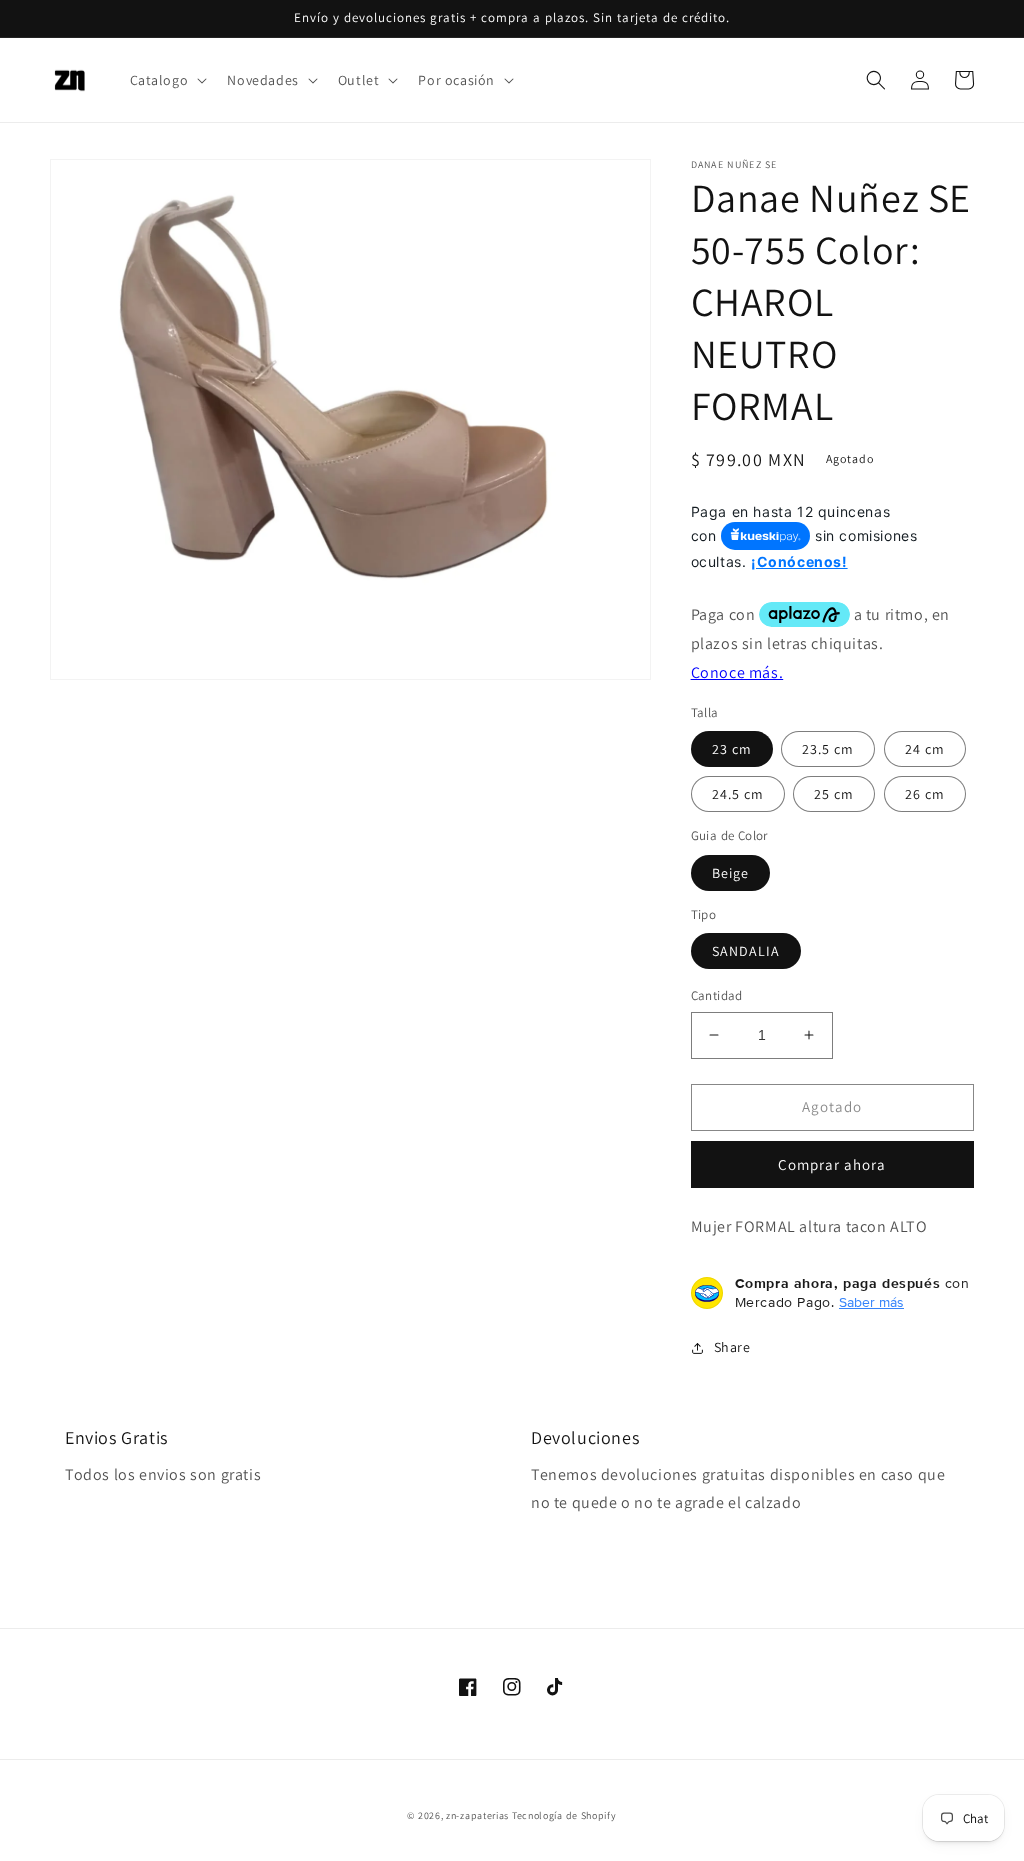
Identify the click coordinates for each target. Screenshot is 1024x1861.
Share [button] (732, 1347)
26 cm (925, 794)
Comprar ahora (832, 1164)
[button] (167, 80)
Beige (730, 873)
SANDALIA (746, 951)
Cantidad (717, 995)
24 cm (925, 749)
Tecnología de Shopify (564, 1815)
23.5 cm (828, 749)
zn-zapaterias (477, 1815)
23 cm (732, 749)
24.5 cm (738, 794)
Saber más (871, 1302)
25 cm (834, 794)
